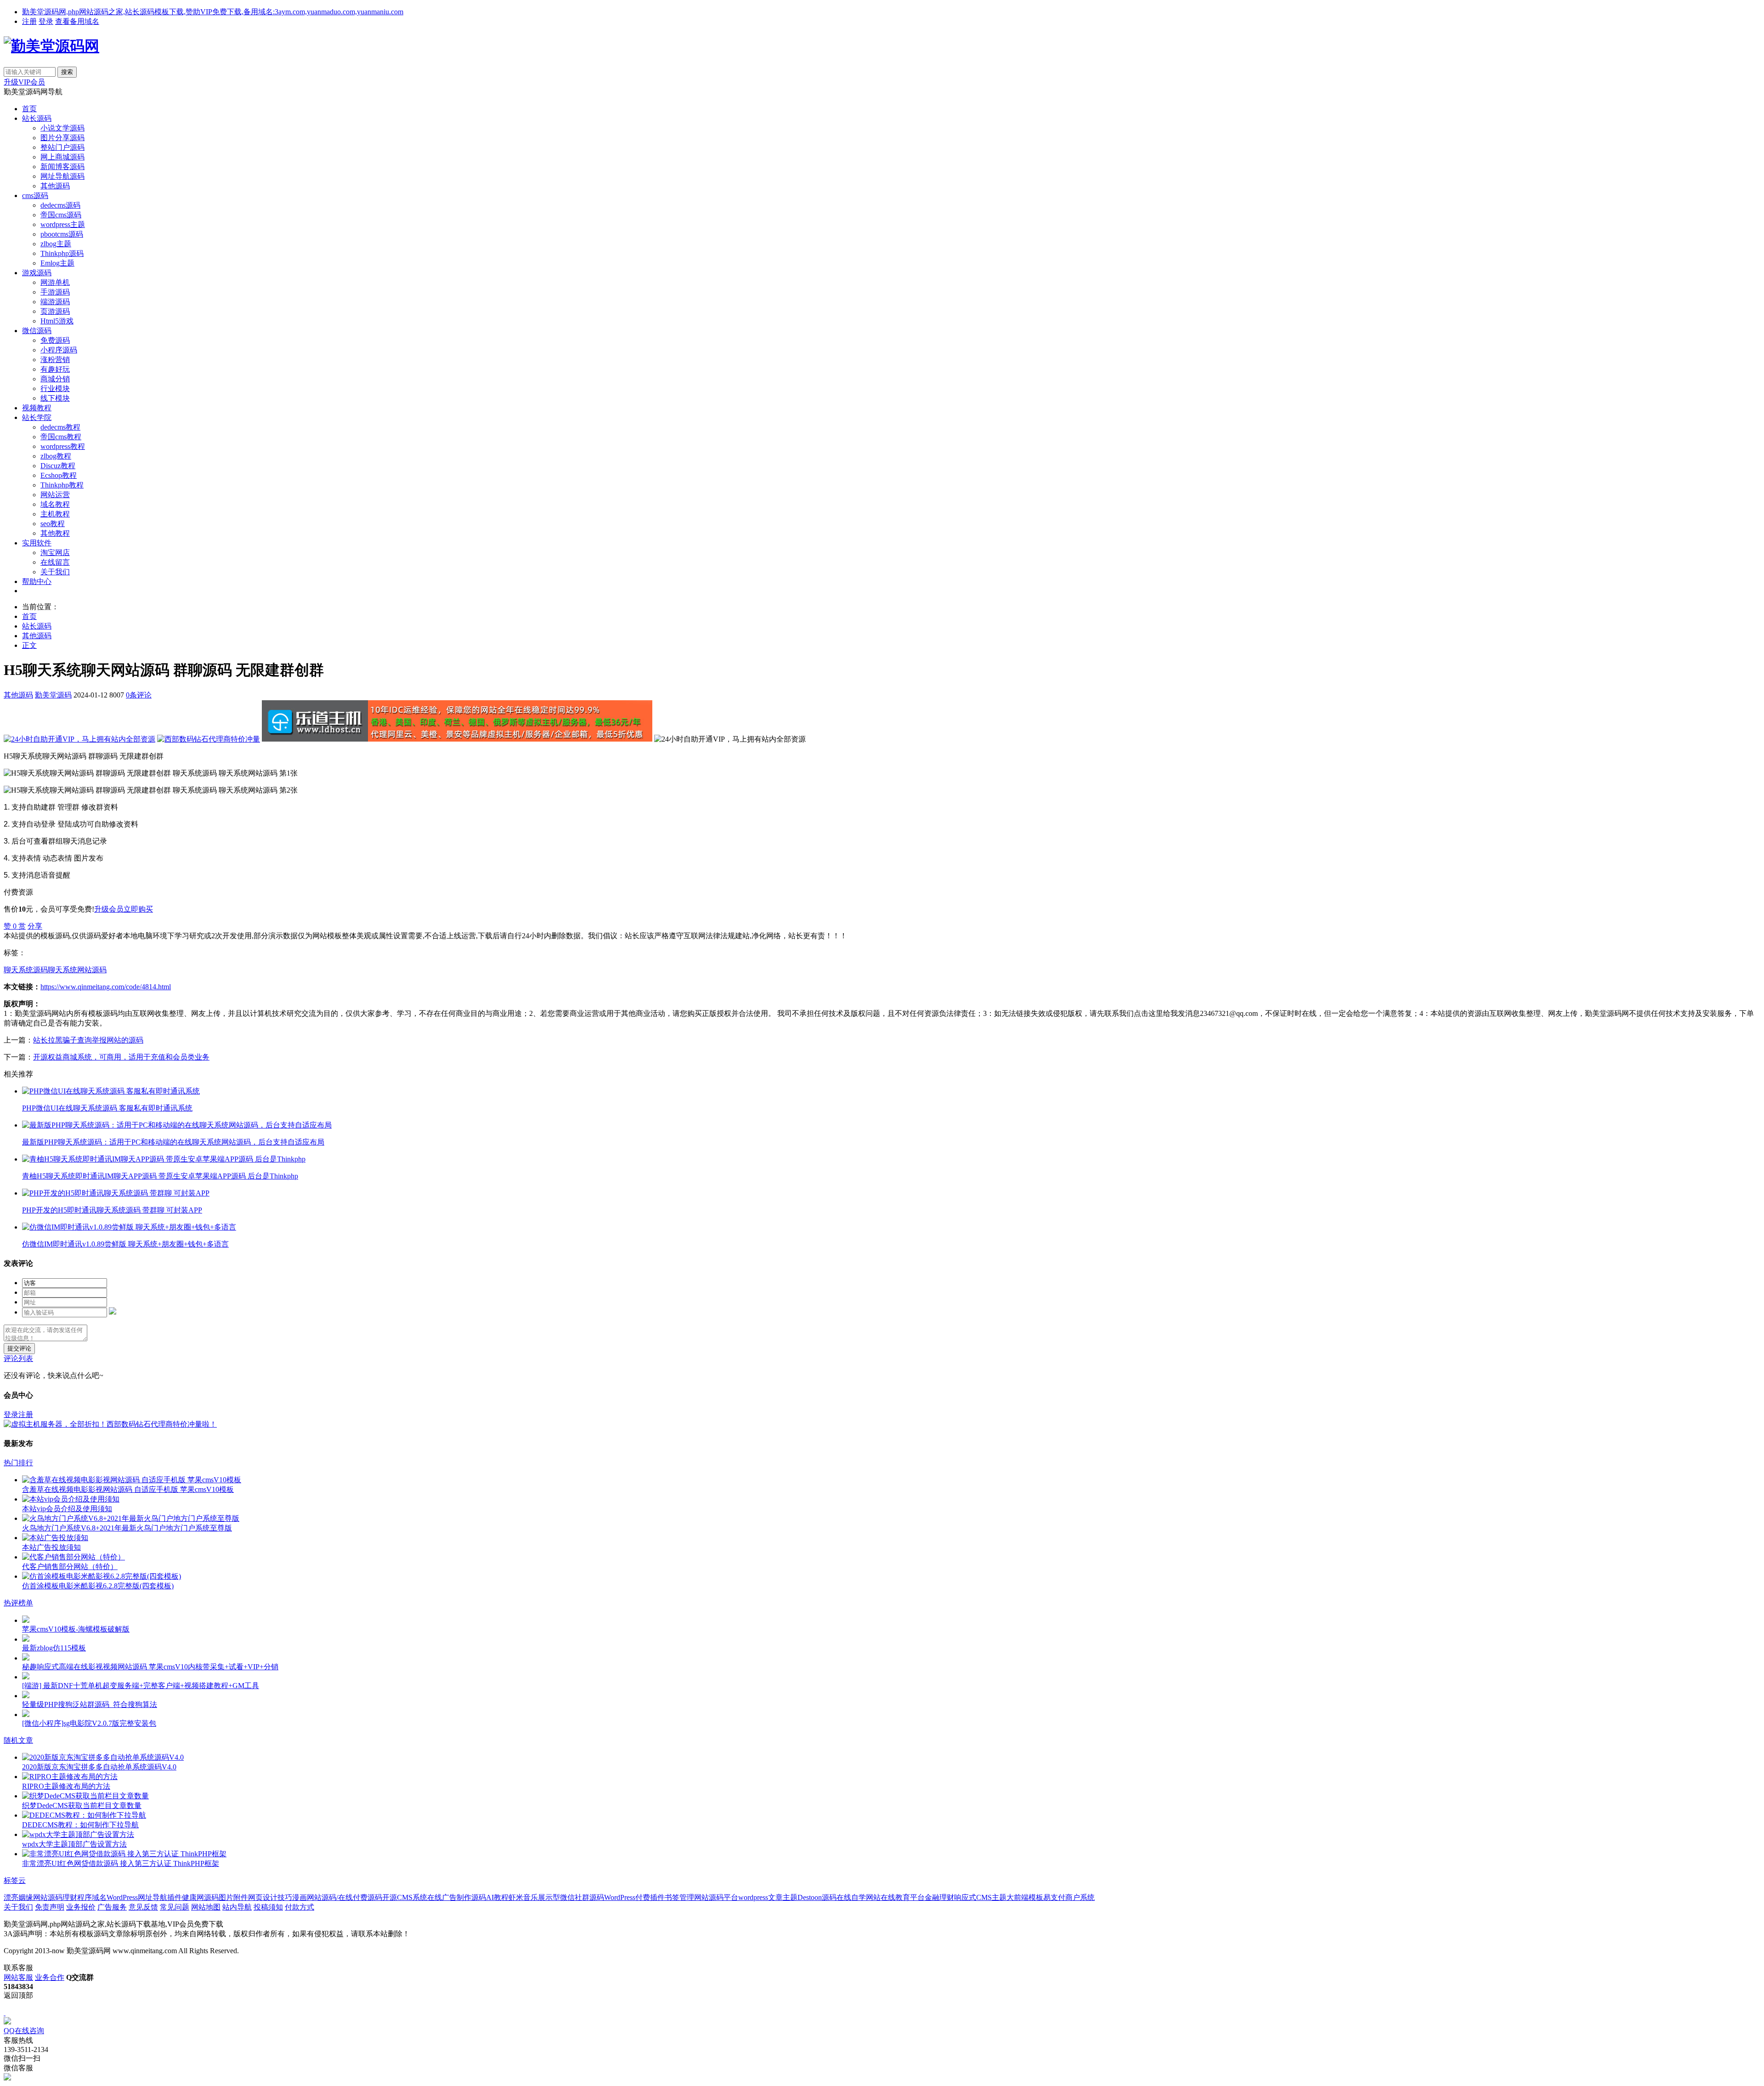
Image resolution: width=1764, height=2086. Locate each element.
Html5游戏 (57, 321)
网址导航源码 (62, 176)
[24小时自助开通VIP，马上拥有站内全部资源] (79, 739)
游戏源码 (37, 273)
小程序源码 (59, 350)
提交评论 (19, 1348)
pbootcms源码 (62, 234)
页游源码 (55, 311)
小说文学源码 (62, 128)
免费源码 (55, 340)
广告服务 (112, 1907)
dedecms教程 (60, 427)
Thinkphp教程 (62, 485)
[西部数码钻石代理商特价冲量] (209, 739)
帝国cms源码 (61, 215)
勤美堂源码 (53, 695)
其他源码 (55, 186)
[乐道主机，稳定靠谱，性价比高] (457, 739)
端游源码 (55, 302)
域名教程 (55, 504)
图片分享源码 (62, 138)
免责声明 (50, 1907)
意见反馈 (143, 1907)
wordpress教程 (63, 446)
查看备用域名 (77, 21)
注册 (29, 21)
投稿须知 (268, 1907)
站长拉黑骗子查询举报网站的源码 (88, 1040)
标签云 (15, 1880)
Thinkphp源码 (62, 253)
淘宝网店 (55, 553)
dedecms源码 (60, 205)
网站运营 (55, 495)
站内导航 (237, 1907)
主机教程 (55, 514)
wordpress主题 (63, 224)
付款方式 (300, 1907)
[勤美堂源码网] (51, 46)
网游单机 (55, 282)
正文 (29, 645)
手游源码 (55, 292)
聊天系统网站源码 (77, 970)
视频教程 (37, 408)
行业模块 (55, 388)
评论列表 (18, 1358)
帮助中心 (37, 581)
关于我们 (55, 572)
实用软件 (37, 543)
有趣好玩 (55, 369)
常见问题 (175, 1907)
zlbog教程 (56, 456)
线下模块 (55, 398)
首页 (29, 109)
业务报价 (81, 1907)
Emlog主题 (57, 263)
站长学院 (37, 417)
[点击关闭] (5, 2013)
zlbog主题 (56, 244)
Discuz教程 (58, 466)
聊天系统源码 (26, 970)
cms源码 (35, 196)
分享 (35, 926)
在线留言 (55, 562)
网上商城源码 (62, 157)
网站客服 (18, 1977)
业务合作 (50, 1977)
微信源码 (37, 331)
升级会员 (109, 909)
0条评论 (139, 695)
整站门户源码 (62, 147)
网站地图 (206, 1907)
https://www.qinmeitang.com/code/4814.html (106, 987)
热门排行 (18, 1463)
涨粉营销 (55, 360)
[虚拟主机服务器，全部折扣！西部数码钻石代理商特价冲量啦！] (110, 1424)
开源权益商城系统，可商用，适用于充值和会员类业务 (121, 1057)
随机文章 (18, 1740)
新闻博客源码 (62, 167)
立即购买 (138, 909)
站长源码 (37, 118)
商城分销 (55, 379)
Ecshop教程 (59, 475)
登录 (46, 21)
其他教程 (55, 533)
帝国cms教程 (61, 437)
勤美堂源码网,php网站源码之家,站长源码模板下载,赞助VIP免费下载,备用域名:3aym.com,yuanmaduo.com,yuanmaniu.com (213, 12)
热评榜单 (18, 1603)
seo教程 (53, 524)
